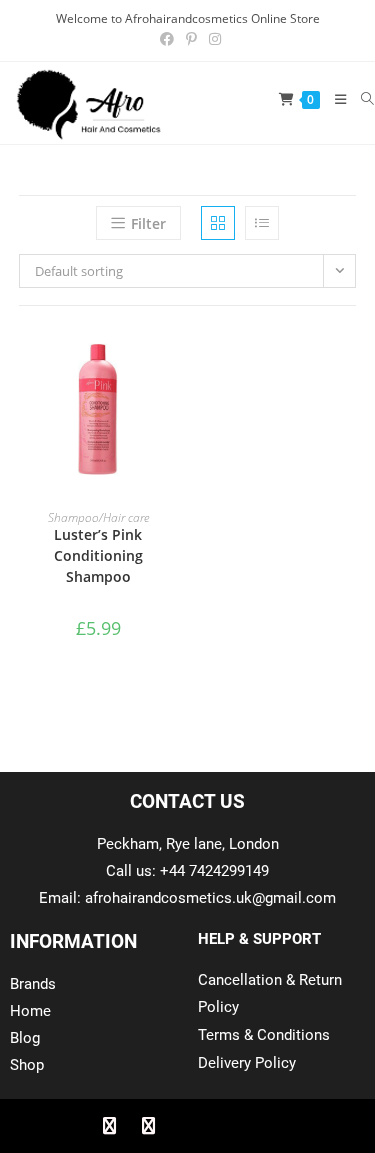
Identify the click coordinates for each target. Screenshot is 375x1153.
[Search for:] (360, 99)
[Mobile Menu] (333, 99)
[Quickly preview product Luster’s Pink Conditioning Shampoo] (171, 361)
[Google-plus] (188, 1126)
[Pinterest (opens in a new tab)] (191, 39)
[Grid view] (218, 223)
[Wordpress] (227, 1126)
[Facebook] (110, 1126)
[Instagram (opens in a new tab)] (212, 39)
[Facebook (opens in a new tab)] (167, 39)
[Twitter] (149, 1126)
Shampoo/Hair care (98, 517)
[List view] (262, 223)
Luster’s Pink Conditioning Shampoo (98, 555)
